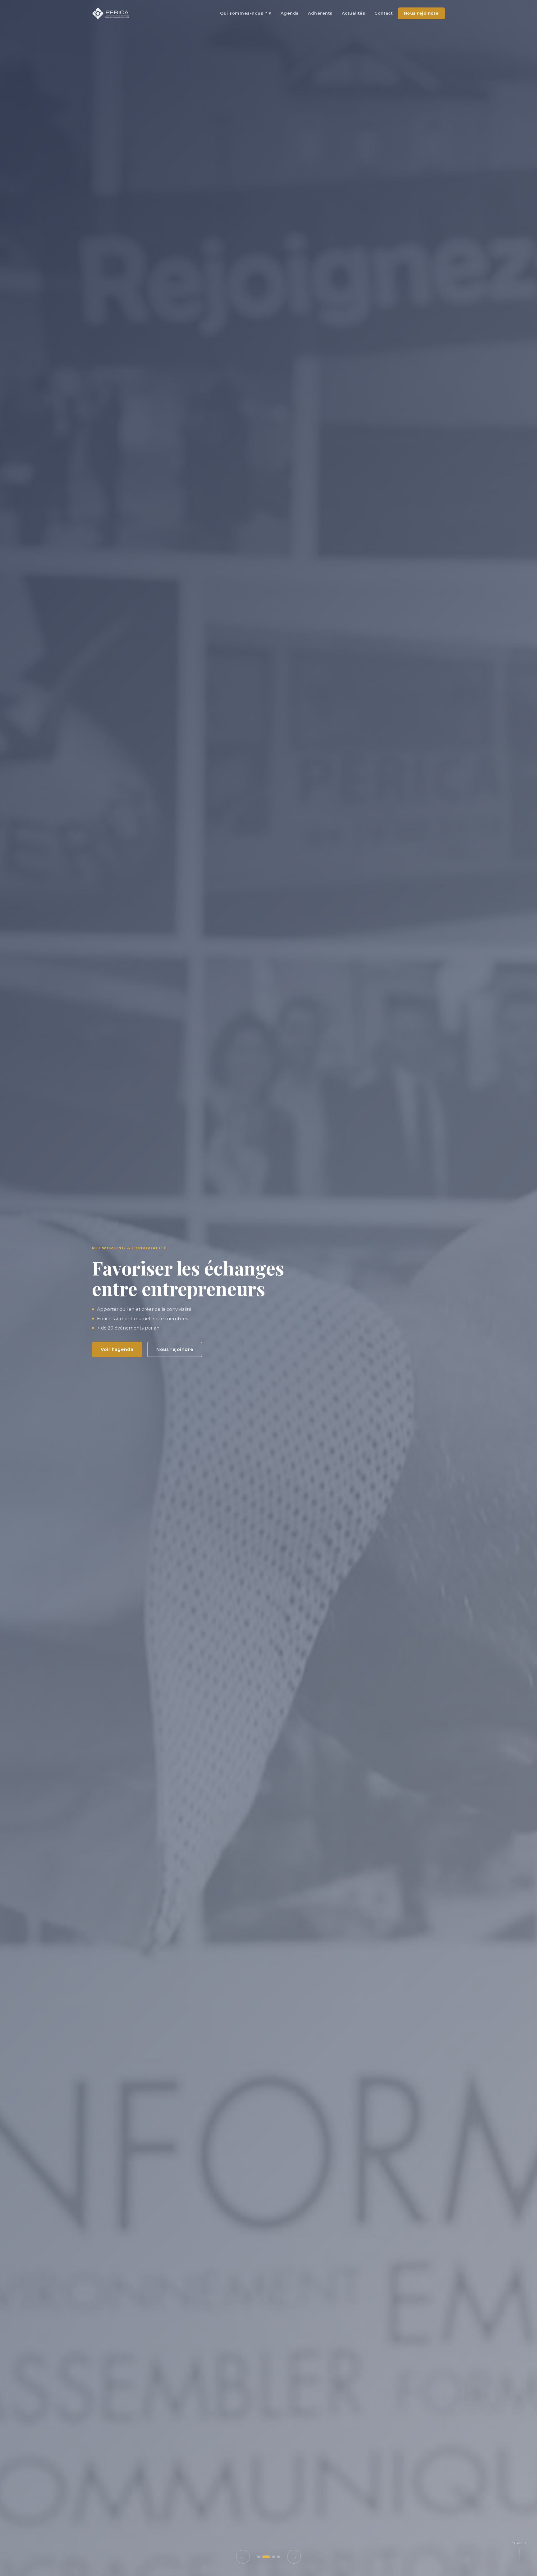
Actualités (353, 13)
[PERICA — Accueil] (111, 13)
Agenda (290, 13)
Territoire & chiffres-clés (131, 1363)
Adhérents (320, 13)
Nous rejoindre (421, 13)
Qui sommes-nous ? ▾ (246, 13)
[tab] (259, 2557)
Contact (383, 13)
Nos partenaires (204, 1363)
